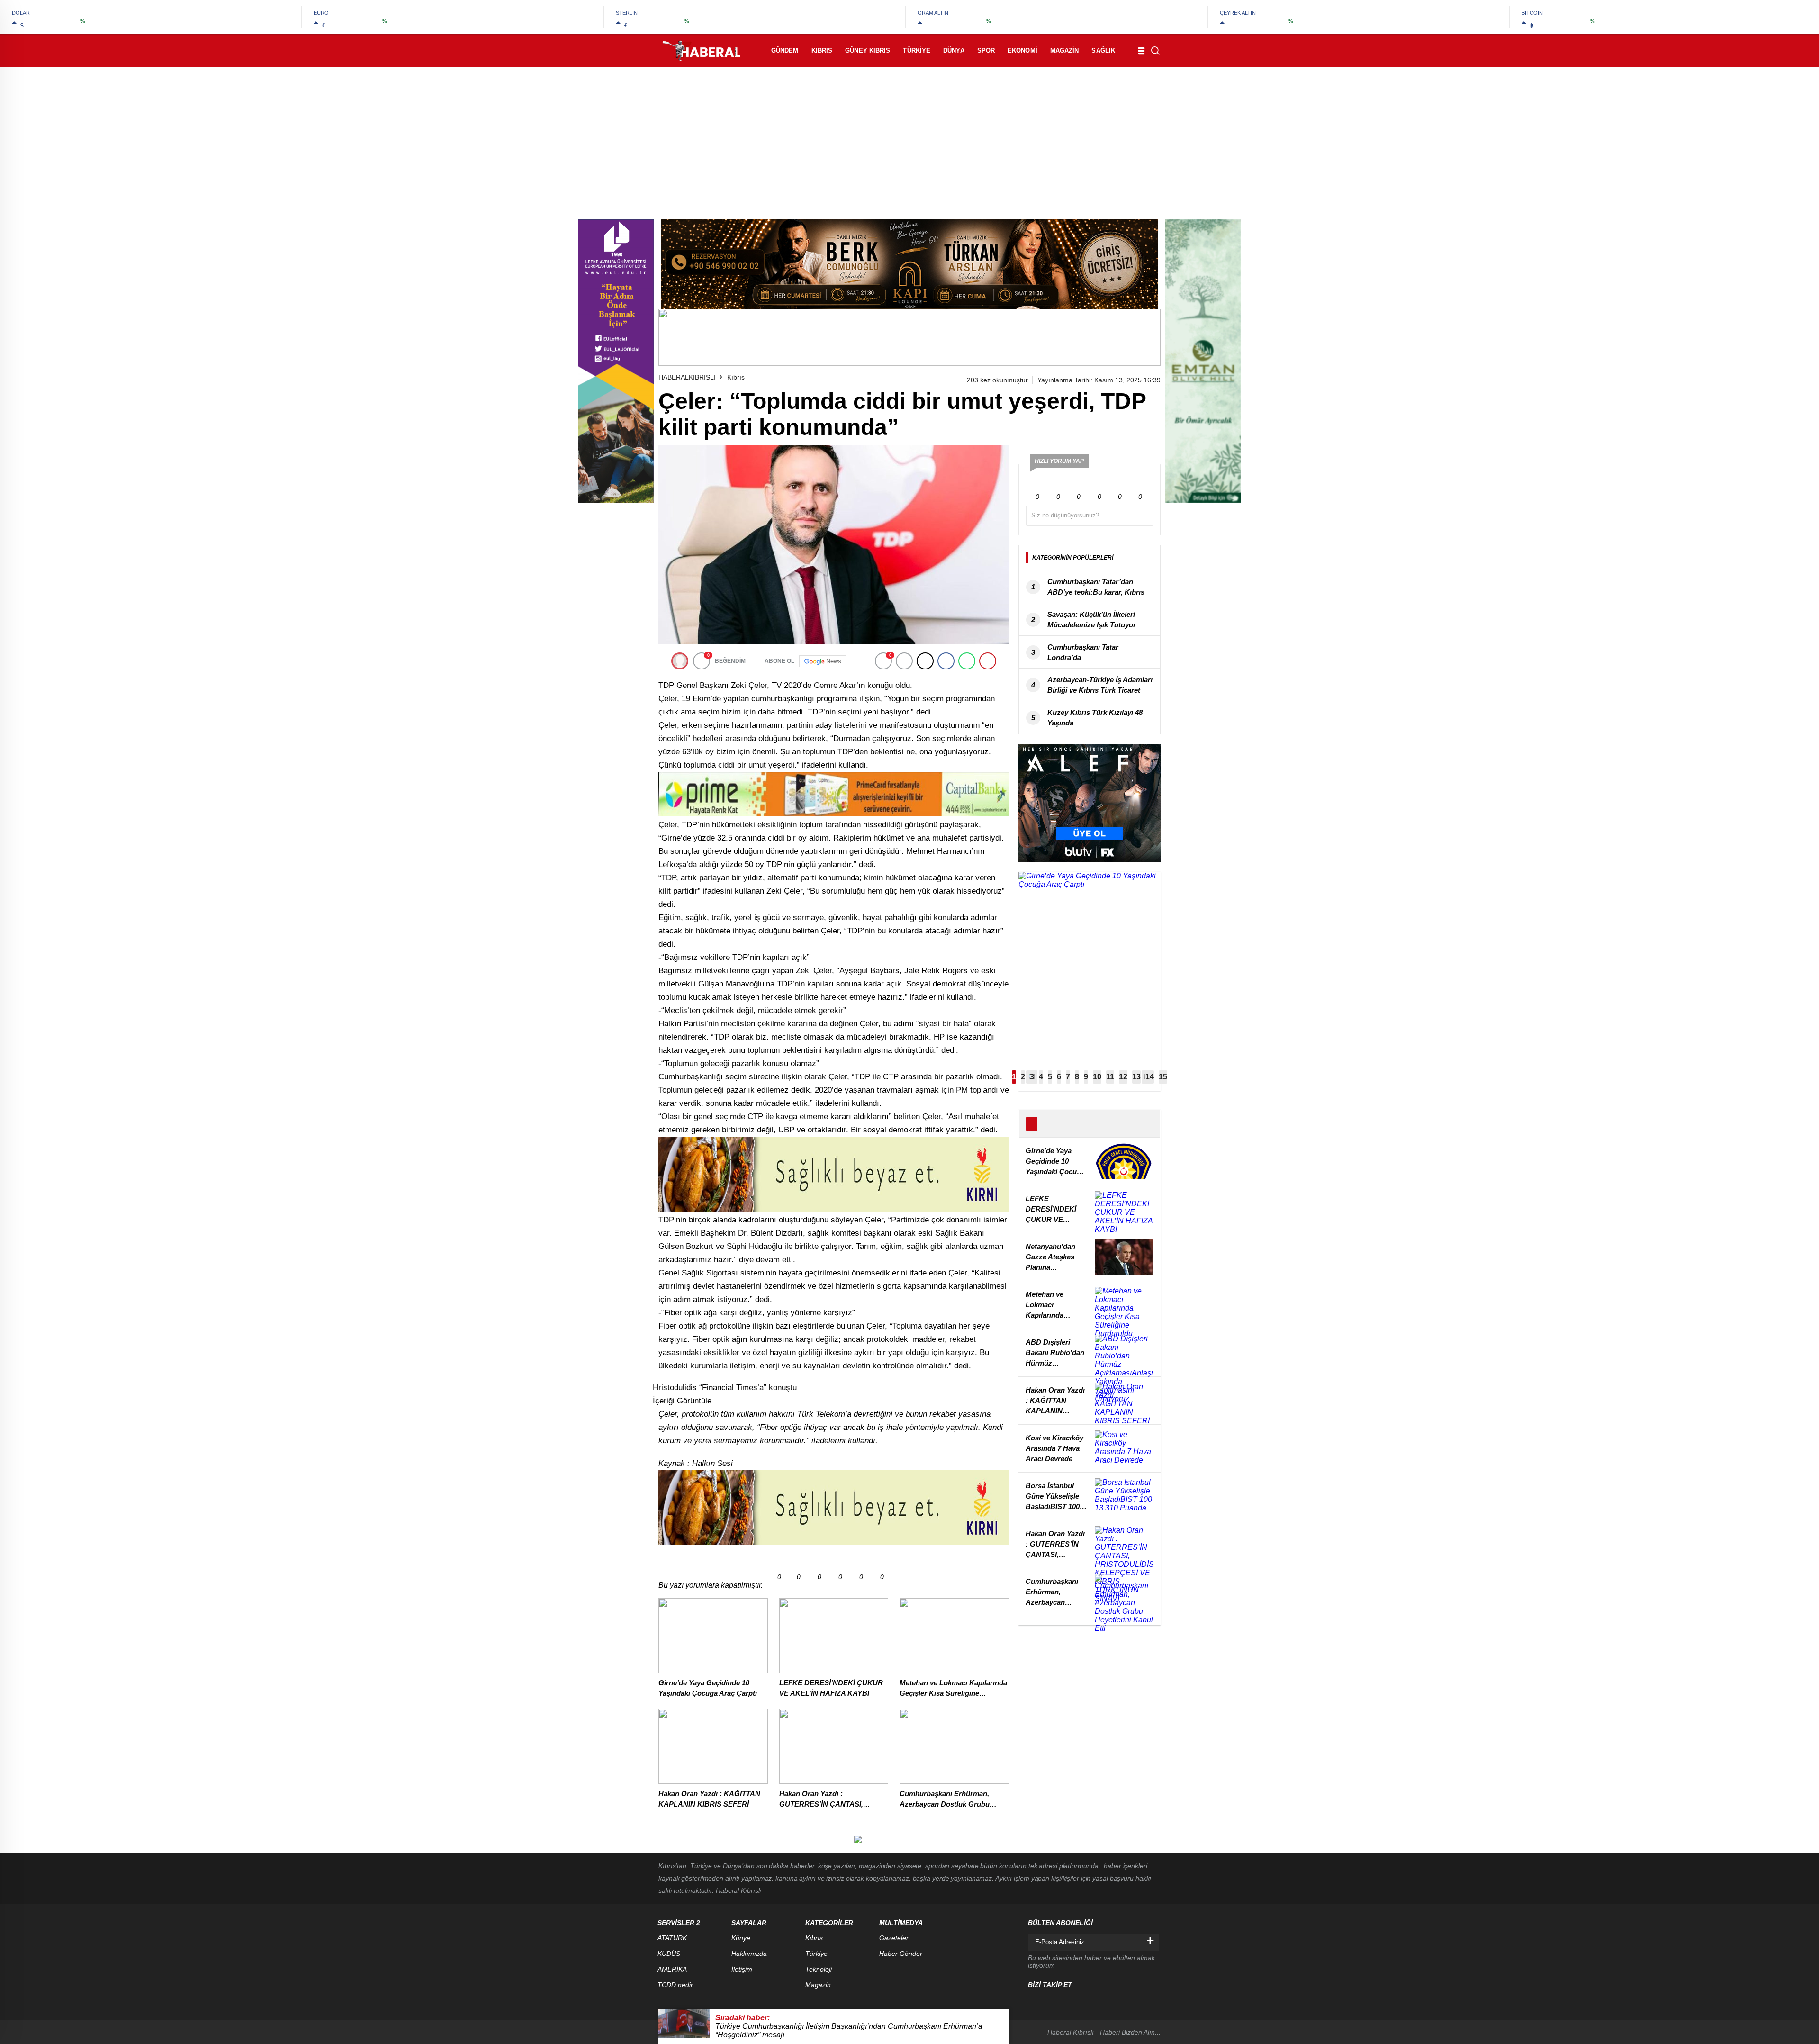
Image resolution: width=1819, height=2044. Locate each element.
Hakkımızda (749, 1954)
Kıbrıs (822, 50)
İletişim (742, 1969)
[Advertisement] (909, 138)
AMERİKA (672, 1969)
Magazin (1065, 50)
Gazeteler (894, 1938)
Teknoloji (819, 1969)
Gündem (785, 50)
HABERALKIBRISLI (687, 377)
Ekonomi (1022, 50)
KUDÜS (669, 1954)
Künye (741, 1938)
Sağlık (1103, 50)
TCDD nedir (675, 1985)
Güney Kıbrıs (868, 50)
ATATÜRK (672, 1938)
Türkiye (917, 50)
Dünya (954, 50)
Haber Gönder (901, 1954)
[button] (1014, 1077)
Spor (986, 50)
